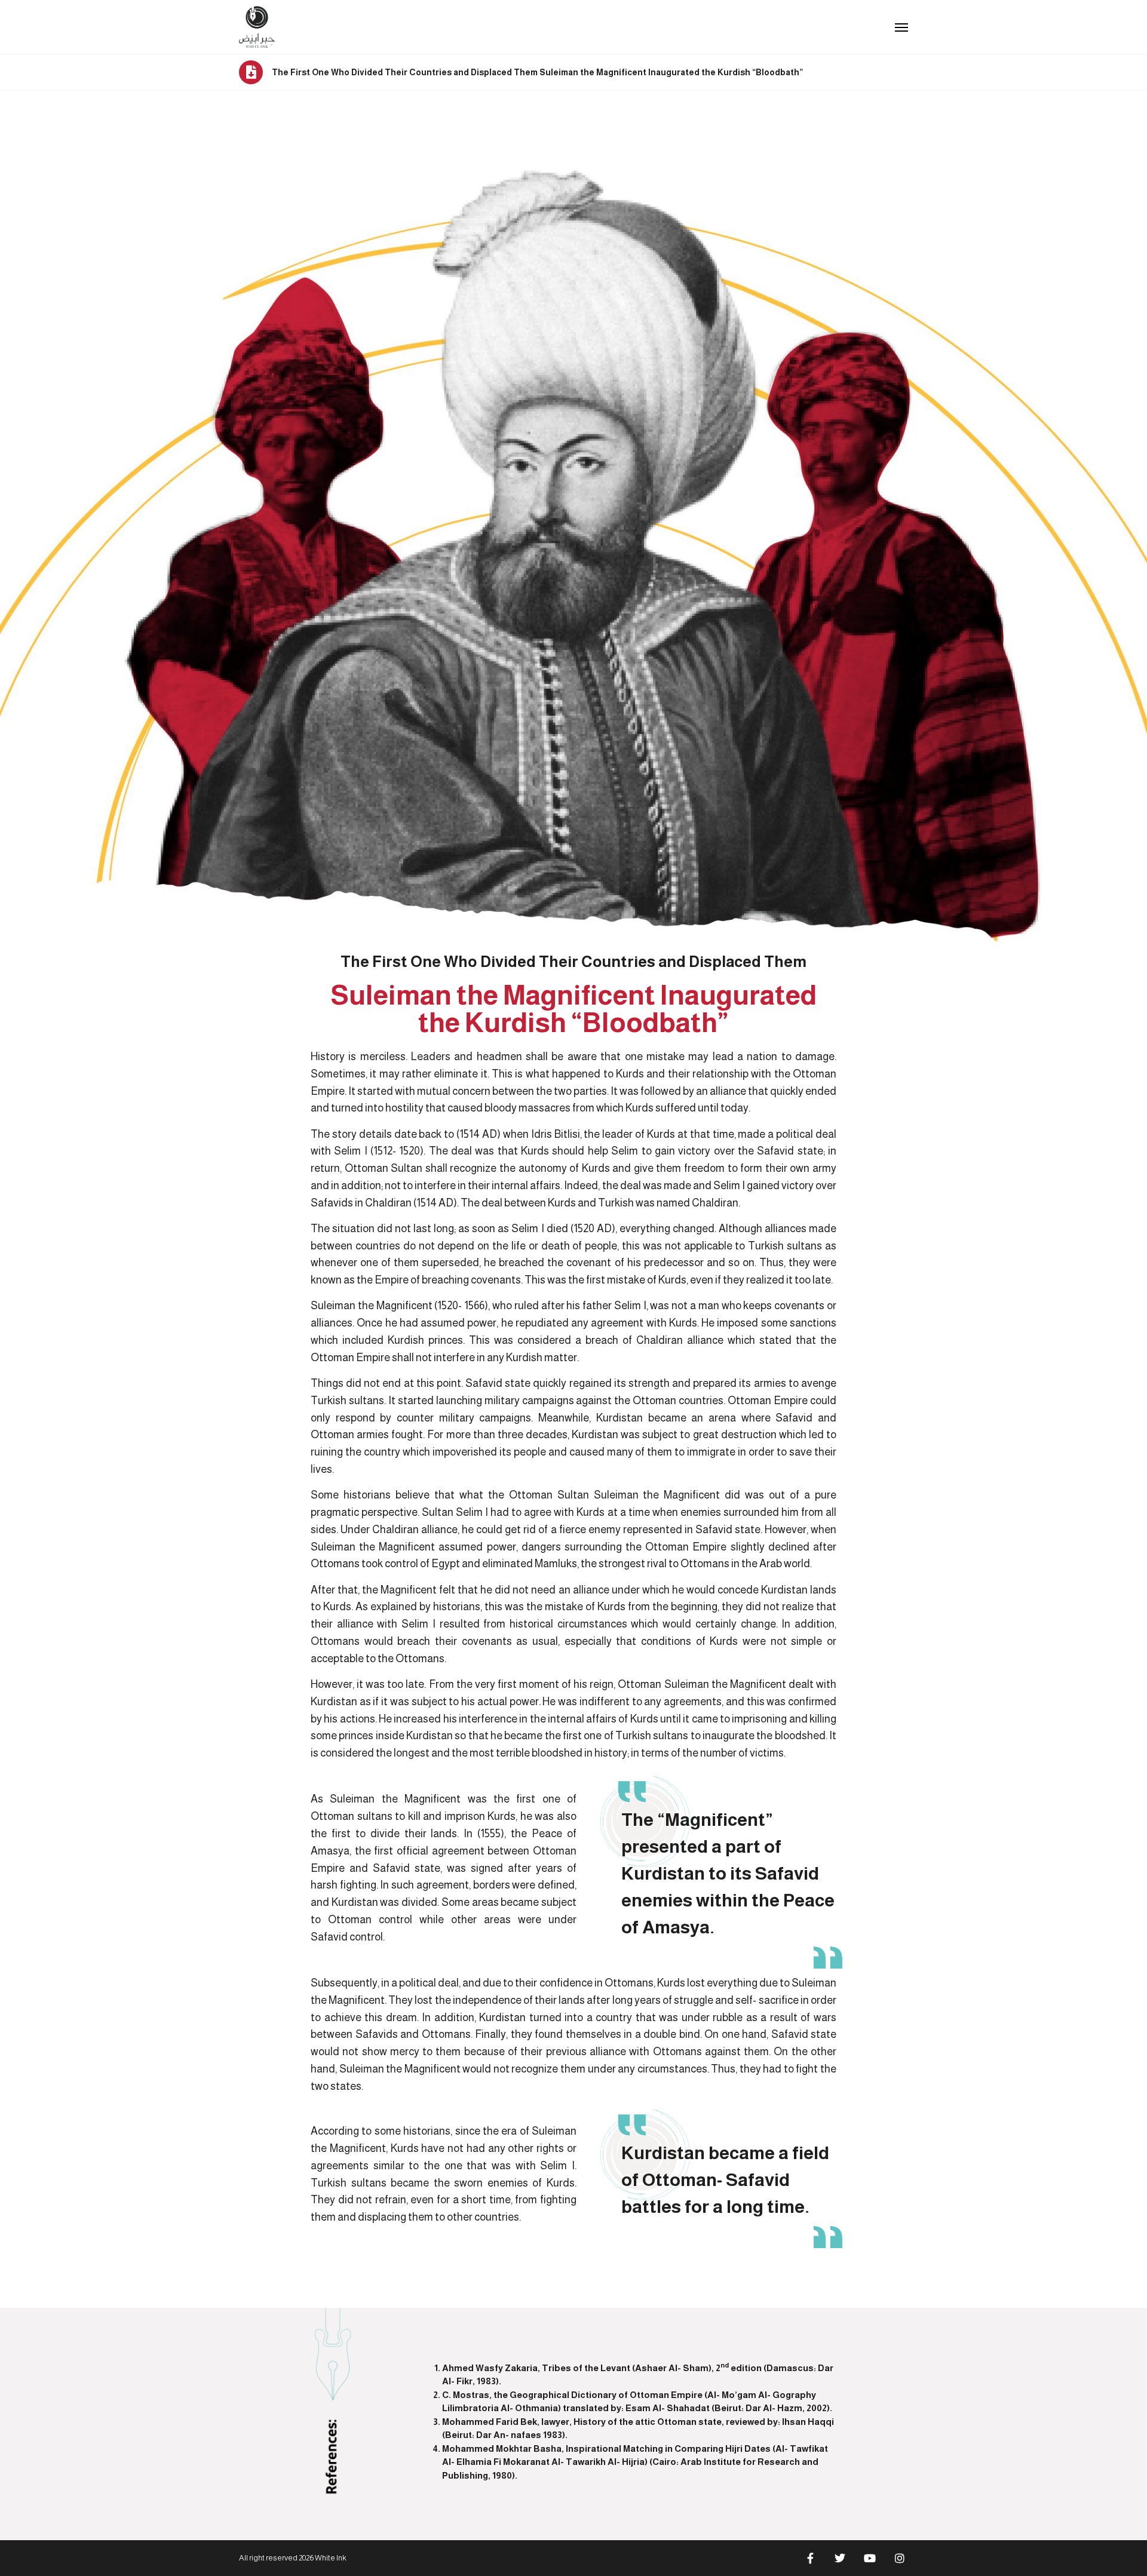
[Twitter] (840, 2558)
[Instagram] (900, 2558)
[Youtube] (870, 2558)
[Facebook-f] (810, 2558)
